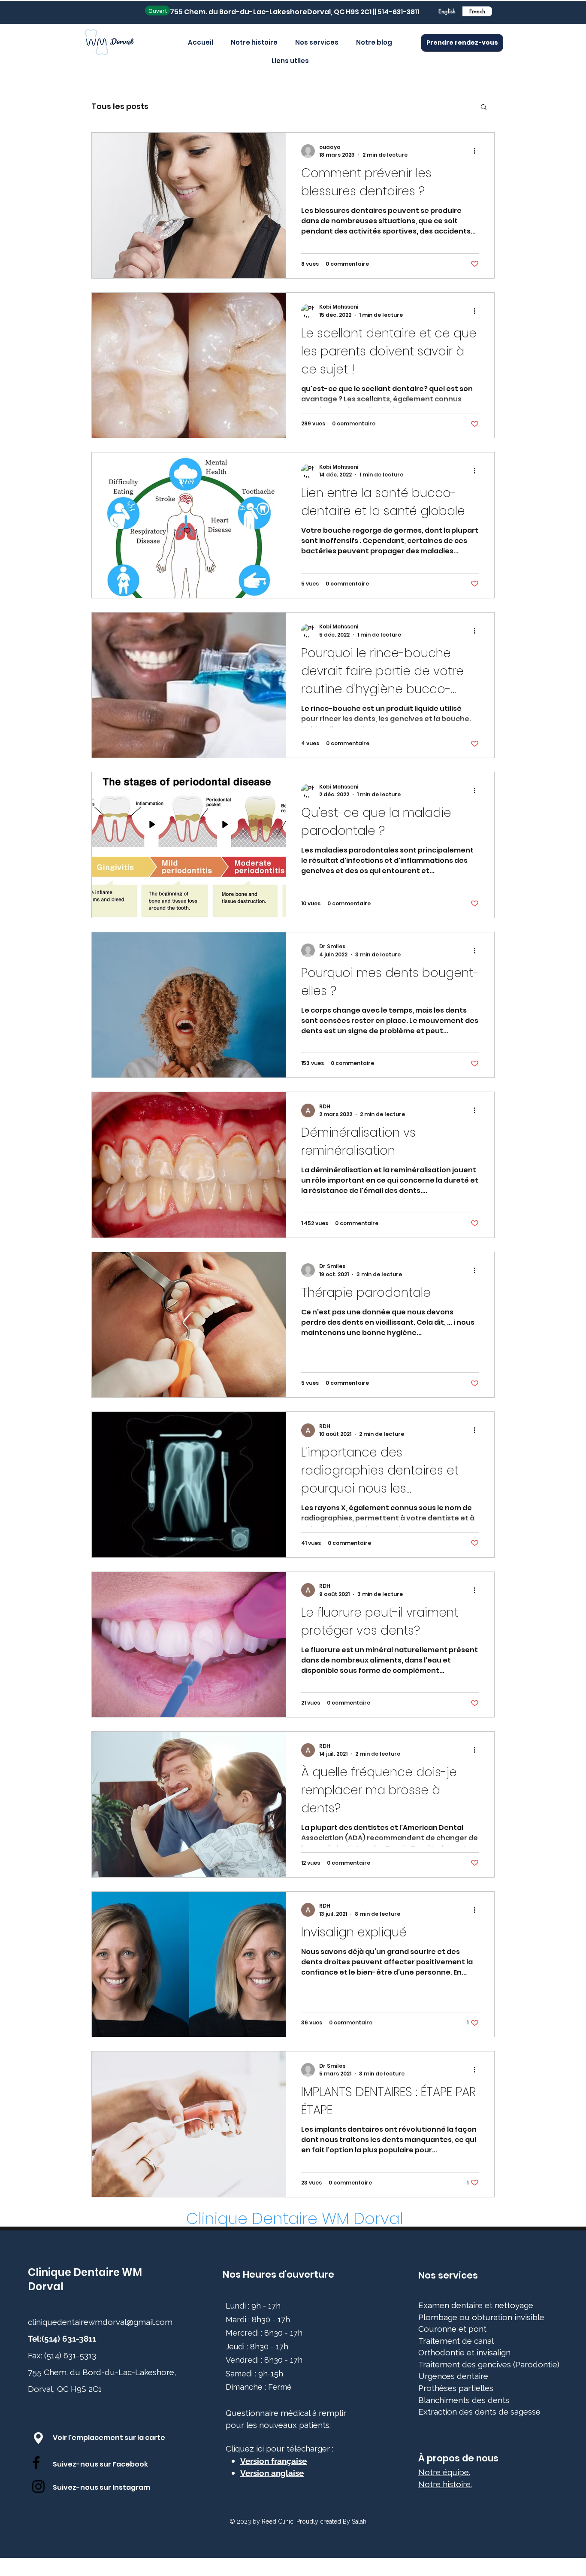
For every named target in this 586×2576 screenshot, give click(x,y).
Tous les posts (120, 106)
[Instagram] (38, 2486)
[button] (484, 108)
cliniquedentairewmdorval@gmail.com (100, 2322)
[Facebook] (36, 2462)
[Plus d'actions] (477, 151)
